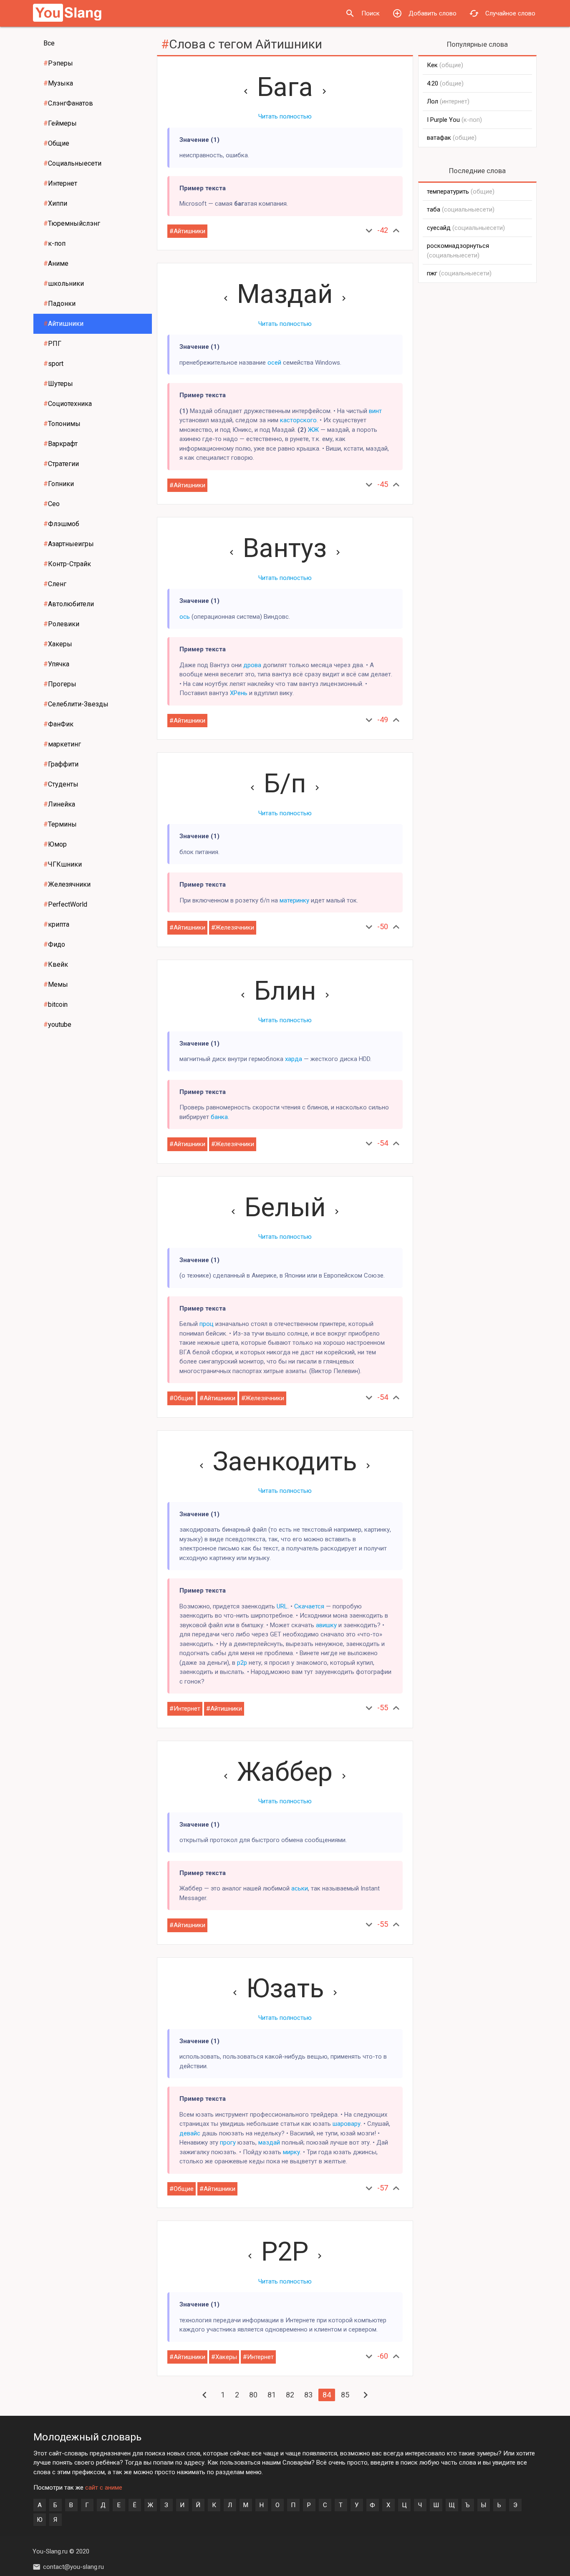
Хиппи (55, 203)
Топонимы (62, 424)
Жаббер (285, 1772)
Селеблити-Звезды (76, 704)
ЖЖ (313, 430)
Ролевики (61, 624)
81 (272, 2395)
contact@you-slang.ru (73, 2567)
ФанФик (58, 724)
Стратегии (61, 464)
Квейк (56, 964)
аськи (300, 1888)
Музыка (58, 83)
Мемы (56, 984)
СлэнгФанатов (68, 103)
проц (207, 1324)
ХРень (239, 693)
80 (253, 2395)
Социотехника (68, 404)
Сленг (55, 584)
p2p (242, 1663)
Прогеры (60, 684)
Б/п (285, 783)
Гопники (59, 484)
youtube (57, 1025)
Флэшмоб (61, 524)
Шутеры (58, 384)
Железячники (67, 884)
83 (308, 2395)
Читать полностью (285, 116)
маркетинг (62, 744)
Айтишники (63, 324)
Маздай (285, 294)
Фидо (54, 944)
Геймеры (60, 123)
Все (49, 43)
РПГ (52, 344)
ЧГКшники (63, 864)
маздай (269, 2142)
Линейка (59, 804)
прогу (228, 2142)
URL (282, 1606)
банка (219, 1117)
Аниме (56, 263)
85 (345, 2395)
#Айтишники (187, 231)
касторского (298, 420)
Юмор (55, 844)
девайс (190, 2133)
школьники (64, 284)
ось (185, 617)
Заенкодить (285, 1461)
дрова (252, 665)
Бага (285, 87)
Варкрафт (61, 444)
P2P (285, 2252)
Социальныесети (72, 163)
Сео (52, 504)
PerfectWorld (65, 904)
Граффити (61, 764)
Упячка (56, 664)
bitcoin (55, 1004)
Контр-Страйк (67, 564)
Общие (56, 143)
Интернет (60, 183)
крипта (56, 924)
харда (294, 1059)
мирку (291, 2152)
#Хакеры (224, 2357)
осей (274, 363)
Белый (285, 1207)
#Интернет (185, 1709)
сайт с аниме (104, 2488)
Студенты (61, 784)
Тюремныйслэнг (72, 223)
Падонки (59, 304)
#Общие (182, 1398)
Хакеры (58, 644)
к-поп (54, 243)
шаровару (347, 2124)
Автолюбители (69, 604)
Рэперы (58, 63)
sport (53, 364)
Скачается (309, 1606)
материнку (294, 900)
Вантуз (285, 548)
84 (327, 2395)
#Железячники (233, 928)
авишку (326, 1625)
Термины (60, 824)
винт (375, 411)
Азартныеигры (69, 544)
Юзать (285, 1988)
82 (290, 2395)
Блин (285, 991)
